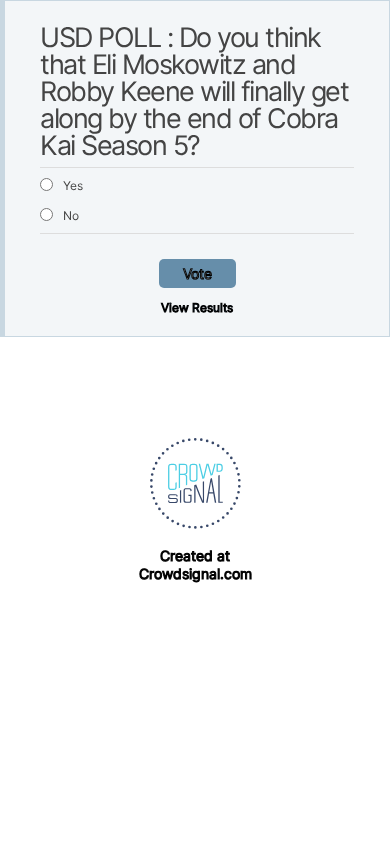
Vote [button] (197, 273)
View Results (197, 307)
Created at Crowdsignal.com (195, 564)
